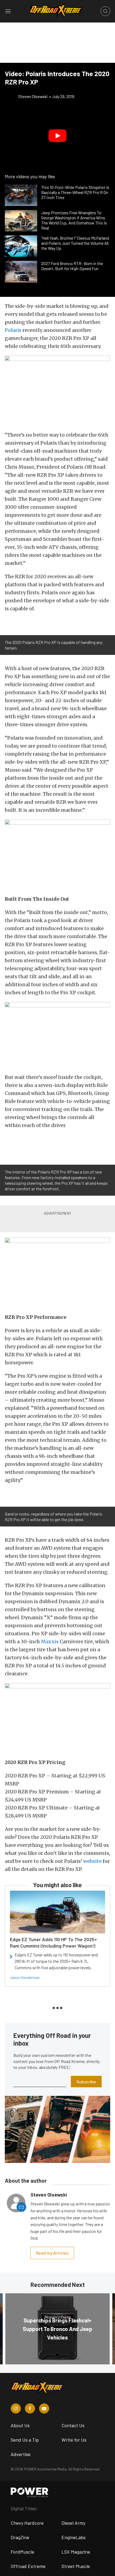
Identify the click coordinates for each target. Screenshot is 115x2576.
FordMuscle (22, 2552)
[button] (57, 136)
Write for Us (74, 2440)
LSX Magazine (76, 2552)
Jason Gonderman (25, 1977)
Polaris (13, 330)
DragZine (20, 2537)
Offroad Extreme (28, 2566)
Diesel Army (73, 2523)
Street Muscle (76, 2566)
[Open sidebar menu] (8, 11)
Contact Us (73, 2425)
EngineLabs (74, 2537)
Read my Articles (52, 2253)
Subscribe (86, 2082)
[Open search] (105, 11)
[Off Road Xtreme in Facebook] (30, 2408)
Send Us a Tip (25, 2440)
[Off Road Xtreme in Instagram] (16, 2408)
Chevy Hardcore (27, 2523)
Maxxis (50, 1641)
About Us (20, 2425)
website (92, 1861)
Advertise (21, 2454)
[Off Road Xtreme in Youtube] (44, 2408)
